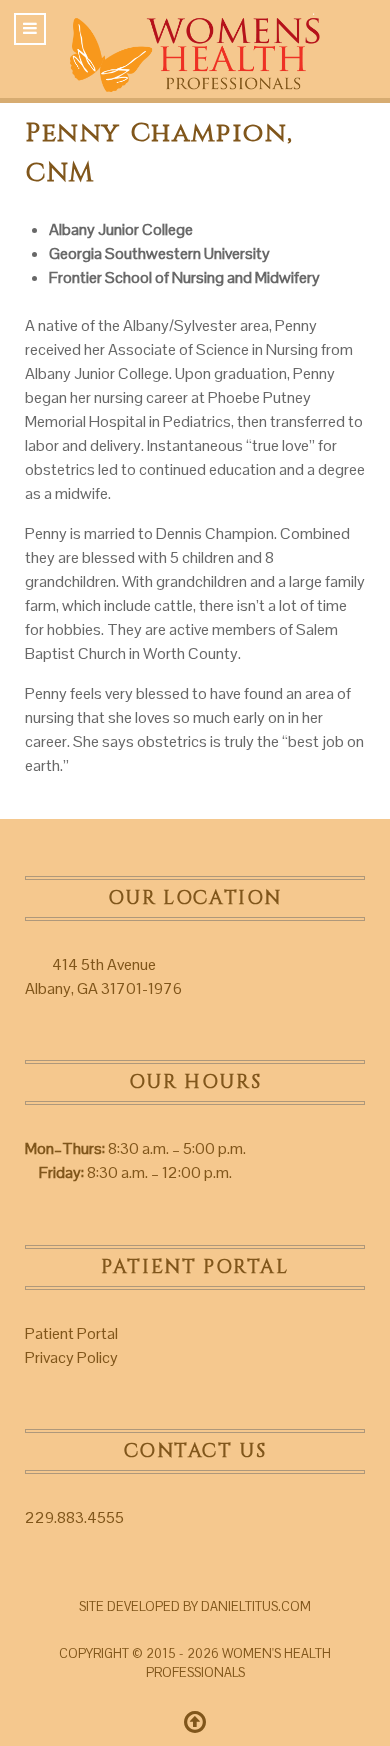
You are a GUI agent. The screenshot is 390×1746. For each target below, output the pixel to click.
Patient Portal (71, 1333)
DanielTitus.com (256, 1606)
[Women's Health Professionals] (195, 47)
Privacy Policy (71, 1357)
